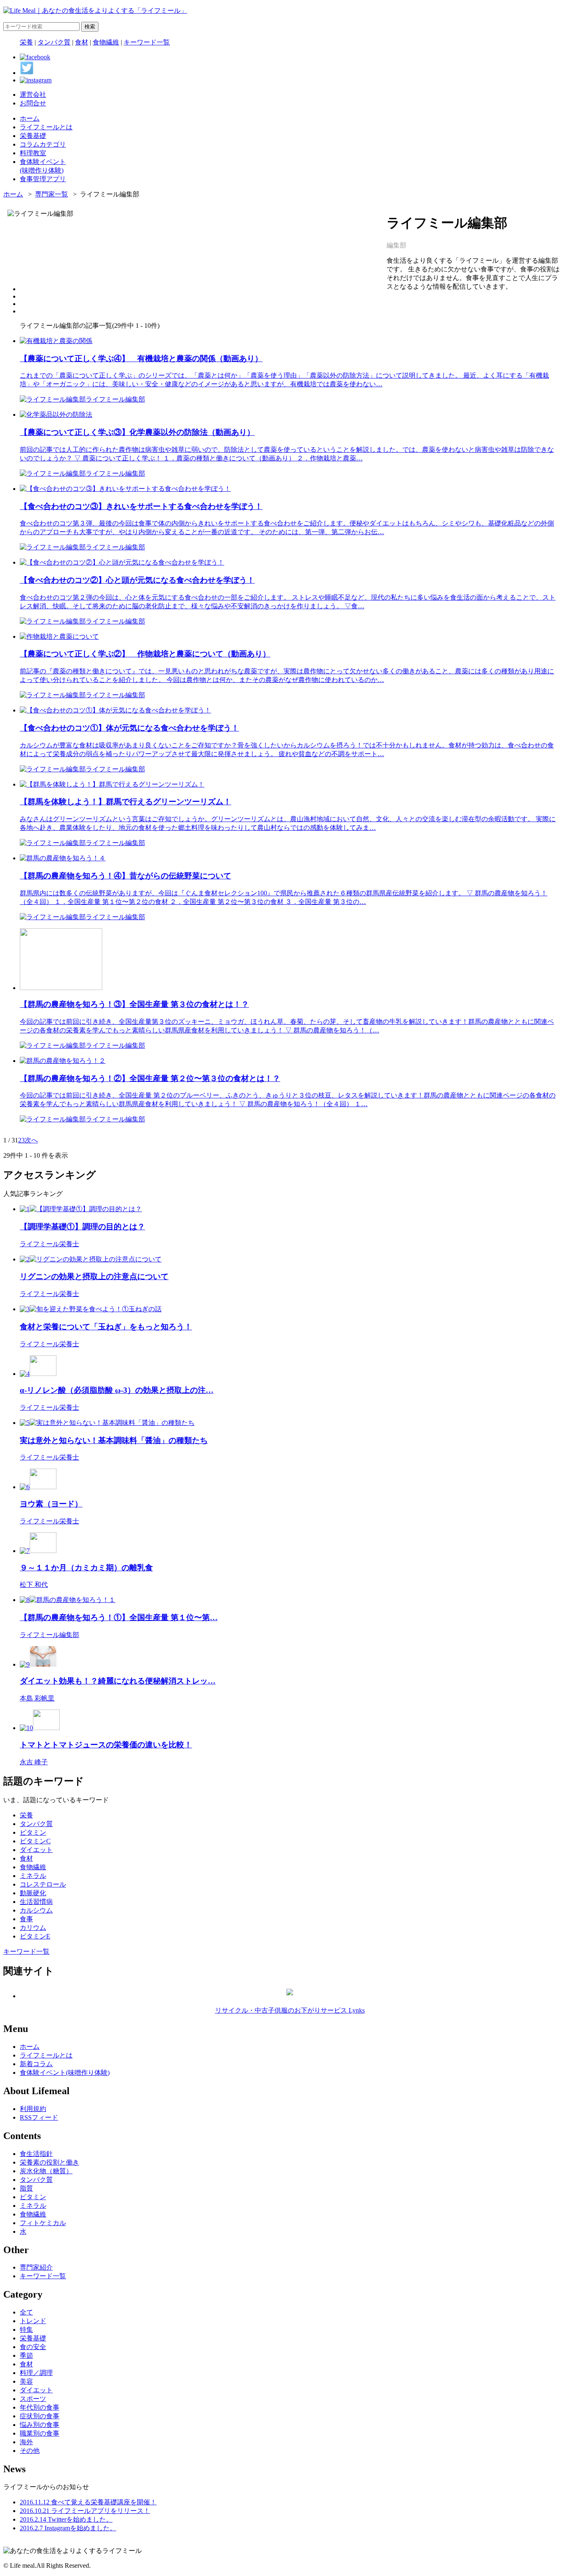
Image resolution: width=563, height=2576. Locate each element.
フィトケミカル (43, 2223)
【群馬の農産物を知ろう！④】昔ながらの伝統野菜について (126, 876)
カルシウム (36, 1910)
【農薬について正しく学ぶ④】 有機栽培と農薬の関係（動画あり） (141, 358)
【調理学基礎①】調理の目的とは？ (82, 1227)
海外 (26, 2442)
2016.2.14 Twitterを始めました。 (66, 2519)
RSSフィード (39, 2117)
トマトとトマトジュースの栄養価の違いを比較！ (106, 1745)
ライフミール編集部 (115, 399)
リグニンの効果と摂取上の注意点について (94, 1276)
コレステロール (43, 1884)
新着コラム (36, 2064)
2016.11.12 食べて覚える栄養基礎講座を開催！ (88, 2502)
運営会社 (33, 95)
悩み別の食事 (40, 2425)
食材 (82, 42)
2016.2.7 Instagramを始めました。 (68, 2528)
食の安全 (33, 2347)
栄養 (26, 42)
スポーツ (33, 2399)
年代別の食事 (40, 2407)
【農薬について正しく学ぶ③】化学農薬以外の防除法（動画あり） (137, 432)
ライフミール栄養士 (49, 1244)
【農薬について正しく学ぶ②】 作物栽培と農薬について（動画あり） (145, 654)
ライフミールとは (46, 2055)
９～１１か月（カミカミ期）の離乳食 (86, 1568)
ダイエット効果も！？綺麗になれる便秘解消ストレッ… (118, 1681)
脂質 (26, 2188)
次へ (31, 1140)
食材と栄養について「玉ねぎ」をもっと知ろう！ (106, 1327)
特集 (26, 2330)
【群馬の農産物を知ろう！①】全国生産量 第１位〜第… (119, 1617)
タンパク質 (54, 42)
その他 (30, 2451)
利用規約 (33, 2109)
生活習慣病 (36, 1902)
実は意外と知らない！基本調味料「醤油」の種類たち (114, 1440)
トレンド (33, 2321)
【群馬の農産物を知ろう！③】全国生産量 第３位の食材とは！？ (134, 1004)
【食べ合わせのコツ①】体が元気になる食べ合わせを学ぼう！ (129, 728)
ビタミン (33, 1832)
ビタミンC (35, 1841)
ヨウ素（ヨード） (51, 1504)
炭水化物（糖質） (46, 2171)
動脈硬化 (33, 1893)
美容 (26, 2381)
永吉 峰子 (34, 1762)
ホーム (13, 194)
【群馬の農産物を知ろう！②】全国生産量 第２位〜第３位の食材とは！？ (150, 1078)
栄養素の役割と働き (49, 2162)
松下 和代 (34, 1585)
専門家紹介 (36, 2267)
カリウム (33, 1928)
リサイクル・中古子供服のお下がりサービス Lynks (290, 2010)
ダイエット (36, 1850)
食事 (26, 1919)
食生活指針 (36, 2154)
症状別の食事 (40, 2416)
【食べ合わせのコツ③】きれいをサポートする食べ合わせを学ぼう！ (141, 506)
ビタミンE (35, 1936)
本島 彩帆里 (37, 1698)
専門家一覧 (52, 194)
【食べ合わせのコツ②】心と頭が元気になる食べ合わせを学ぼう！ (137, 580)
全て (26, 2312)
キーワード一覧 (147, 42)
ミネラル (33, 1876)
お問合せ (33, 103)
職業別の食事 (40, 2433)
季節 (26, 2355)
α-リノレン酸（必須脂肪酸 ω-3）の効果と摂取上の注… (117, 1390)
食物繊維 (106, 42)
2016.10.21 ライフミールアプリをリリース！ (85, 2511)
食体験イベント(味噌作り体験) (65, 2073)
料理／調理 (36, 2373)
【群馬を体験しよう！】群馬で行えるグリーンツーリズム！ (126, 802)
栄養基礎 (33, 2338)
